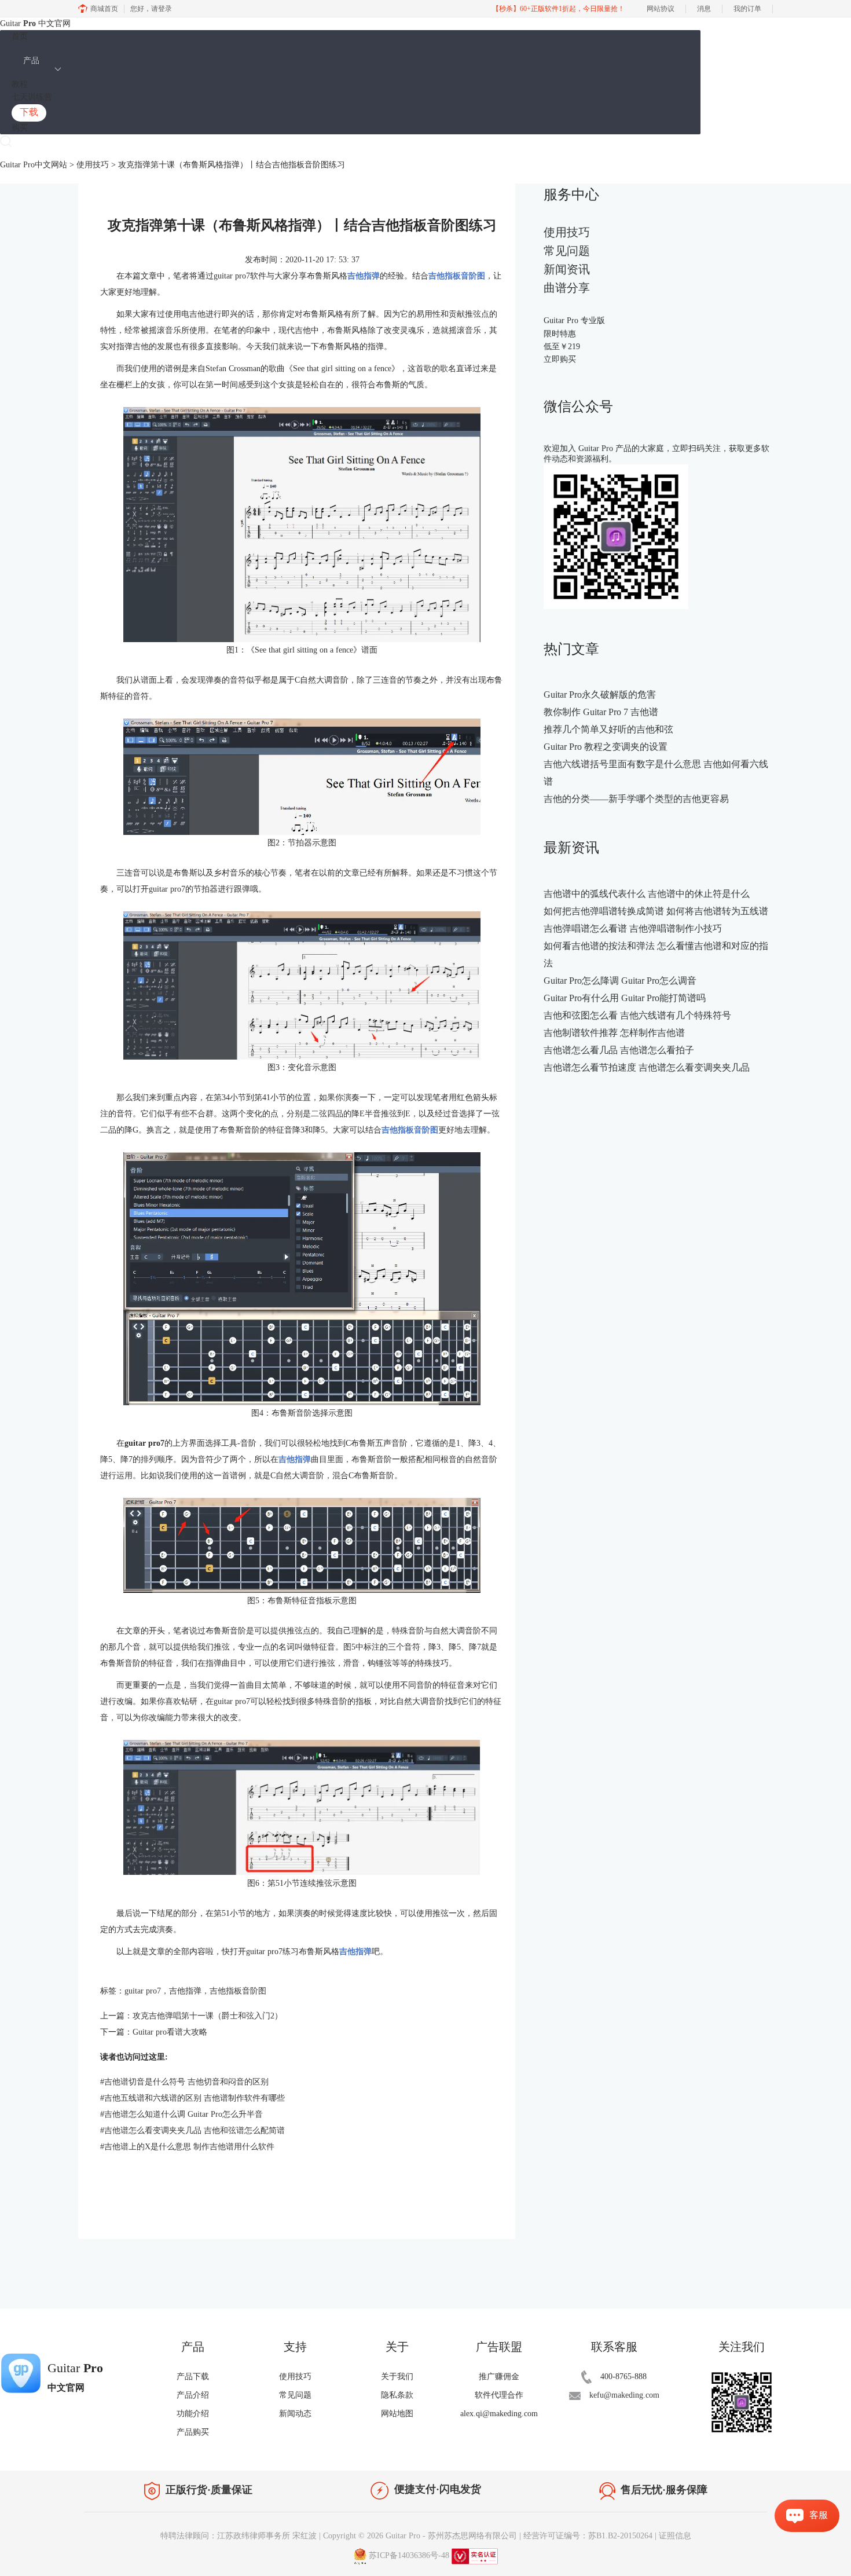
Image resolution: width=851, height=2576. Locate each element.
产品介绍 (193, 2395)
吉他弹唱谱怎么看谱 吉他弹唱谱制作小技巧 (633, 928)
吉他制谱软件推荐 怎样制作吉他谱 (614, 1033)
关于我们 (397, 2377)
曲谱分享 (567, 288)
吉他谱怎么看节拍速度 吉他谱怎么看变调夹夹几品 (647, 1067)
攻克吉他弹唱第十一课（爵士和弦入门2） (208, 2016)
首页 (20, 36)
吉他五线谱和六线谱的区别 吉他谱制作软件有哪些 (192, 2098)
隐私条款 (397, 2395)
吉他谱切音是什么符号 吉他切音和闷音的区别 (184, 2082)
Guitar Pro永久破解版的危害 (600, 695)
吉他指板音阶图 (238, 1991)
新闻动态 (295, 2414)
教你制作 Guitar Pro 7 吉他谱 (601, 712)
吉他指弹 (185, 1991)
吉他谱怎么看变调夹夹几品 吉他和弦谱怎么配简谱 (192, 2130)
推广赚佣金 (499, 2377)
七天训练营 (32, 97)
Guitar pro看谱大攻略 (170, 2032)
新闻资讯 (567, 269)
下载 (29, 112)
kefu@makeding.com (624, 2395)
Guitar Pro (403, 2536)
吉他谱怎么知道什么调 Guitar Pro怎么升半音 (181, 2114)
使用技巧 (93, 165)
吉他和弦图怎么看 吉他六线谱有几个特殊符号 (637, 1015)
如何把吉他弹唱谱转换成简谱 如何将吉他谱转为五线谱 (656, 911)
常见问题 (567, 251)
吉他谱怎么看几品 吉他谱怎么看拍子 (619, 1050)
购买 (20, 128)
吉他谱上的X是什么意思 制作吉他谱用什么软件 (187, 2147)
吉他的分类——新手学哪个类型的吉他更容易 (636, 799)
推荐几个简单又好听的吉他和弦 (608, 729)
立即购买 (560, 359)
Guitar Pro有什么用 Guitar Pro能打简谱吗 (625, 998)
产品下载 (193, 2377)
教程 (20, 84)
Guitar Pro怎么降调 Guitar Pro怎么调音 (620, 981)
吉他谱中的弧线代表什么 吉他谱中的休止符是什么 (647, 894)
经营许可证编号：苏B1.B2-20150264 (588, 2536)
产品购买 (193, 2432)
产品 (31, 61)
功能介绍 (193, 2414)
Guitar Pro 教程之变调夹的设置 (606, 747)
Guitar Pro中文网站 (34, 165)
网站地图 (397, 2414)
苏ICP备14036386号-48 (409, 2555)
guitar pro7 (143, 1991)
